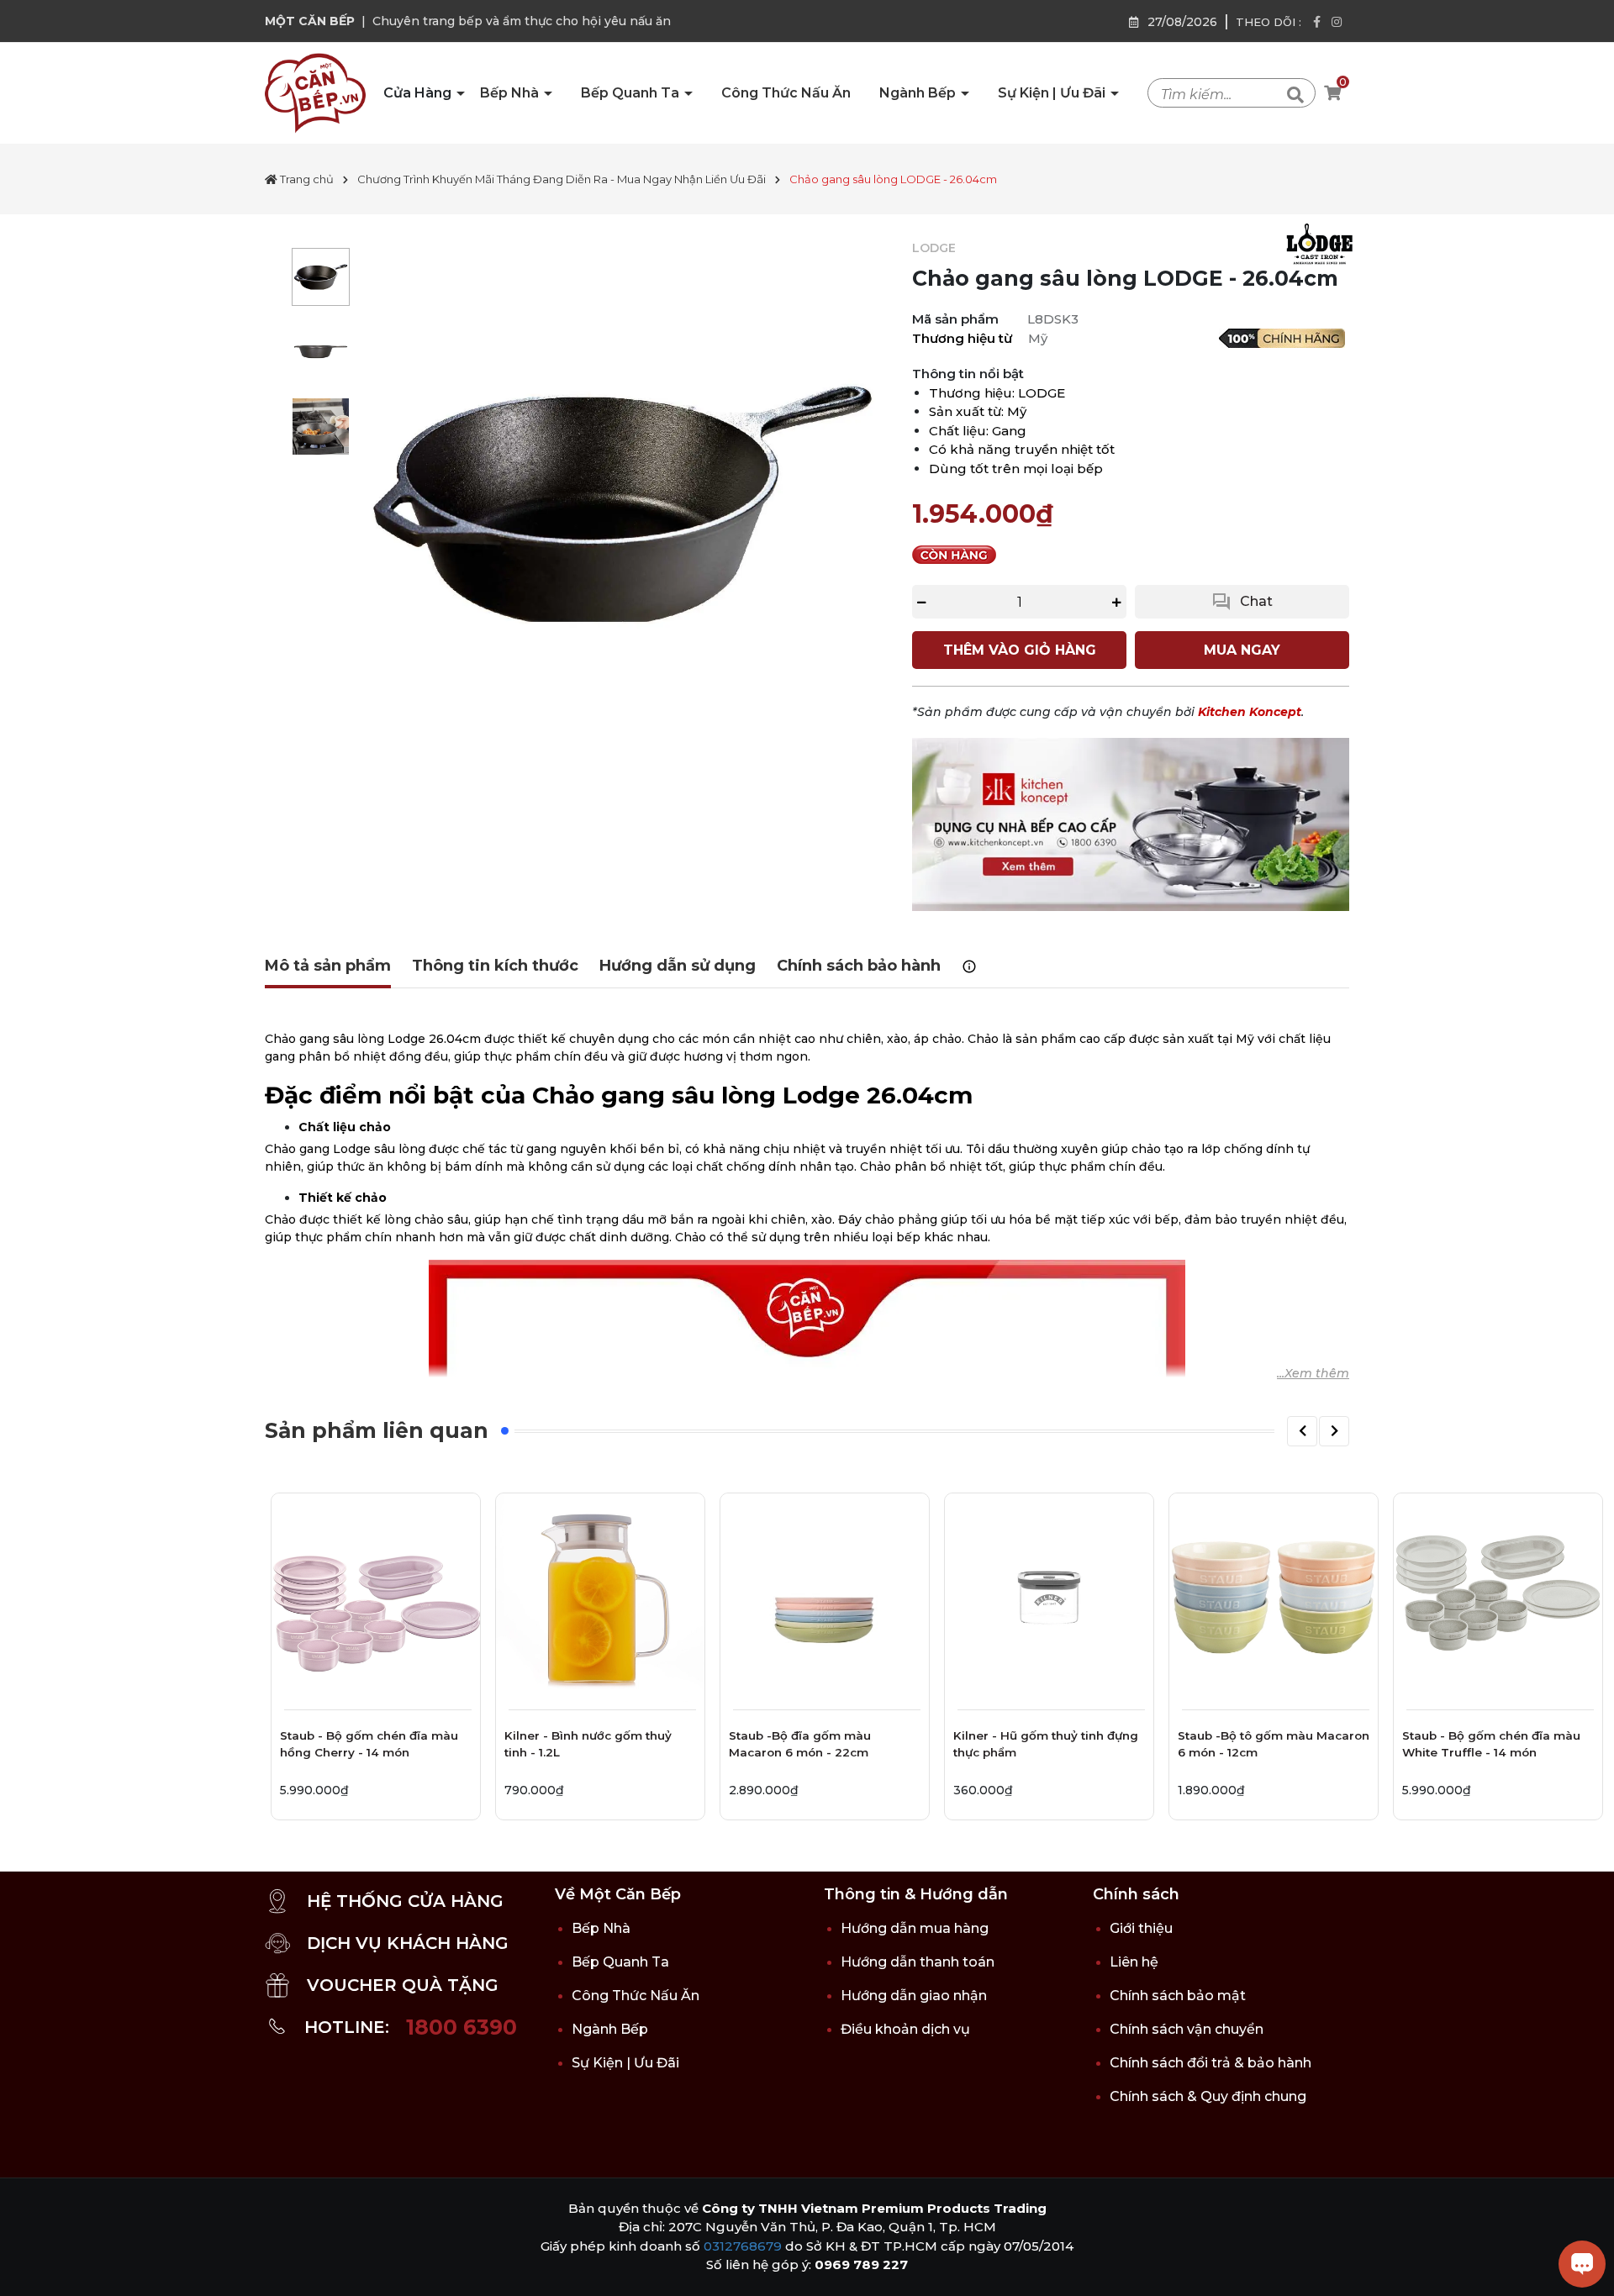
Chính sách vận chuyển (1187, 2029)
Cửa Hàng (419, 93)
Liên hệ (1134, 1962)
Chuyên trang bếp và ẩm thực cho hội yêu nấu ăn (522, 21)
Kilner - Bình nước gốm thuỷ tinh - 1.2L (588, 1744)
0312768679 (743, 2246)
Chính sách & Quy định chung (1208, 2096)
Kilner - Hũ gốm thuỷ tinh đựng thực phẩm (1046, 1744)
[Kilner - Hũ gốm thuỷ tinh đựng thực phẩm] (1049, 1598)
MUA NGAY (1242, 650)
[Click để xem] (622, 504)
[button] (1302, 1431)
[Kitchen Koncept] (1131, 824)
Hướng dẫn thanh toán (918, 1962)
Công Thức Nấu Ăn (786, 93)
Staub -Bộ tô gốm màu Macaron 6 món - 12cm (1274, 1744)
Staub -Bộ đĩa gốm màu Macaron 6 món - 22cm (800, 1744)
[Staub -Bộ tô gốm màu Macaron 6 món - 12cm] (1274, 1598)
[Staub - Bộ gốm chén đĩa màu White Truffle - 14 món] (1498, 1598)
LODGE (934, 248)
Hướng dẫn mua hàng (915, 1928)
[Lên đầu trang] (29, 2267)
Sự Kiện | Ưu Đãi (1053, 93)
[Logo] (315, 92)
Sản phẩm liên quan (377, 1430)
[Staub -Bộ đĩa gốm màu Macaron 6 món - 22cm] (825, 1598)
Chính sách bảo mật (1178, 1996)
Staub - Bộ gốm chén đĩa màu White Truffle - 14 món (1491, 1744)
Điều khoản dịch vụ (905, 2029)
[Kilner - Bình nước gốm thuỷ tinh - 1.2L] (600, 1598)
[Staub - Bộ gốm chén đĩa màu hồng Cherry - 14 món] (376, 1598)
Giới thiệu (1141, 1928)
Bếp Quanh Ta (632, 93)
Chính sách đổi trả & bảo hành (1210, 2063)
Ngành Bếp (919, 93)
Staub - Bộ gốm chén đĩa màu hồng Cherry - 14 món (369, 1744)
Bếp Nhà (511, 93)
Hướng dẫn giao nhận (914, 1996)
